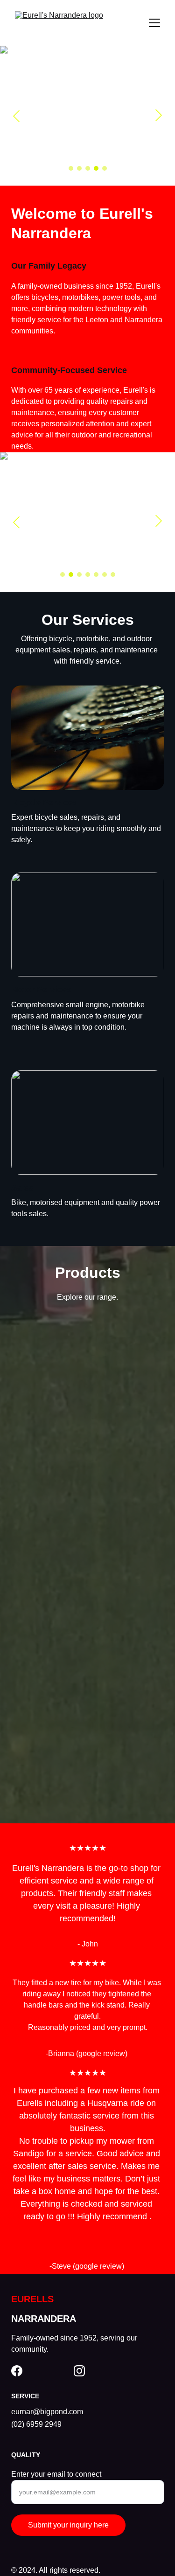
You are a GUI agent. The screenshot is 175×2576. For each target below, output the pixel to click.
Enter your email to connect (56, 2474)
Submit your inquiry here (68, 2525)
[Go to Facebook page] (17, 2371)
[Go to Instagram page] (79, 2371)
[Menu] (154, 23)
